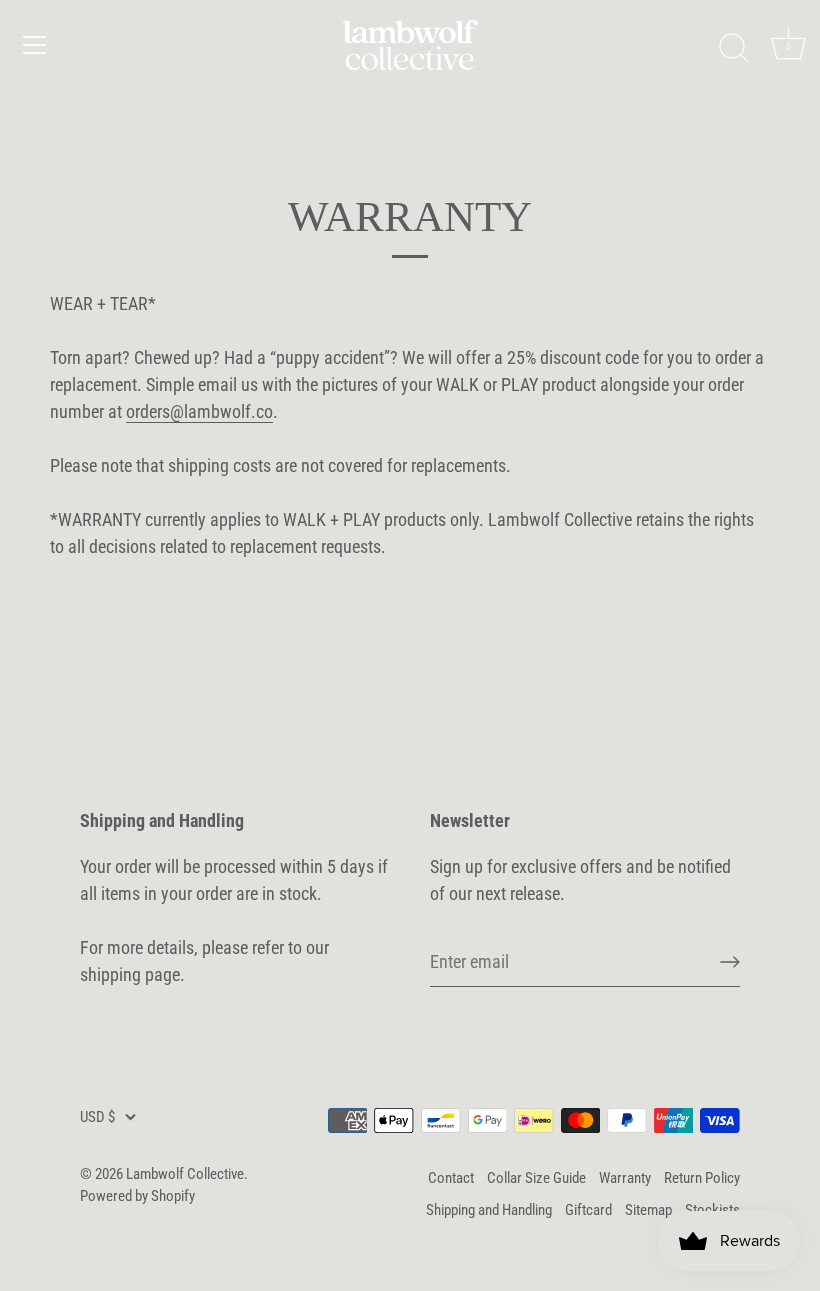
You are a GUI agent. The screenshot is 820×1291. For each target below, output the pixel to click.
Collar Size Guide (536, 1178)
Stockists (712, 1210)
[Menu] (35, 45)
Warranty (625, 1178)
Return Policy (702, 1178)
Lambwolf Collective (185, 1174)
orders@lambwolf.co (199, 411)
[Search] (733, 48)
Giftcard (588, 1210)
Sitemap (648, 1210)
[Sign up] (730, 962)
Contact (451, 1178)
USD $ (97, 1117)
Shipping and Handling (489, 1210)
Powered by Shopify (137, 1196)
